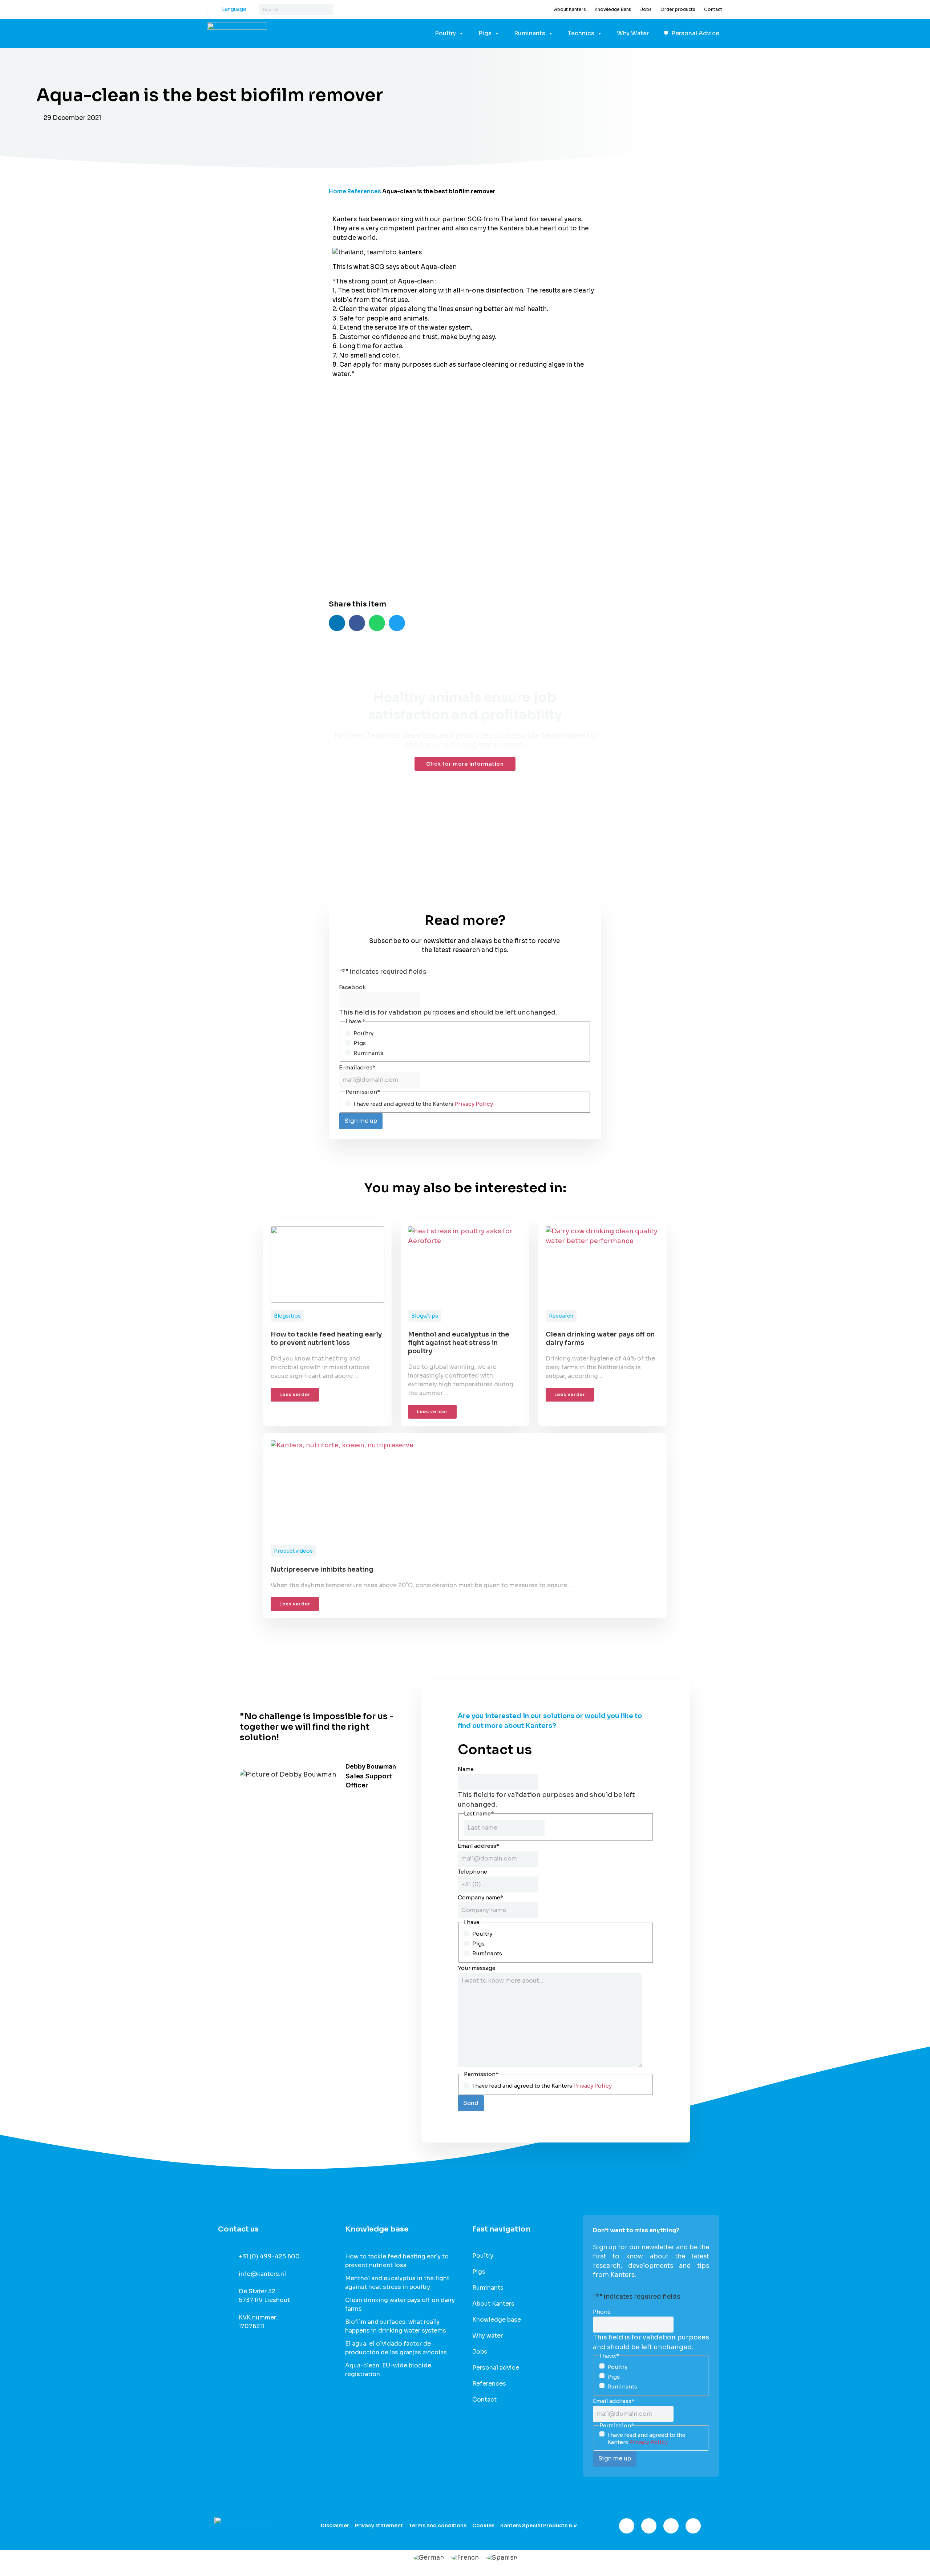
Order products (678, 9)
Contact (713, 9)
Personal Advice (695, 33)
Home (337, 191)
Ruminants (530, 33)
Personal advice (496, 2368)
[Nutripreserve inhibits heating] (465, 1489)
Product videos (293, 1551)
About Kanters (570, 9)
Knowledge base (497, 2320)
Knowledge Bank (613, 9)
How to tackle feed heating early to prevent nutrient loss (326, 1339)
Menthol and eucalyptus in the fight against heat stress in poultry (459, 1343)
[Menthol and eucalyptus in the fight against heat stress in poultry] (465, 1265)
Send (471, 2103)
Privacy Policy (474, 1104)
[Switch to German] (428, 2557)
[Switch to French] (465, 2557)
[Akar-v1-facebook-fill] (627, 2526)
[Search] (328, 10)
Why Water (633, 33)
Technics (581, 33)
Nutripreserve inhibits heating (322, 1569)
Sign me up (361, 1121)
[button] (337, 623)
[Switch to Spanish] (502, 2557)
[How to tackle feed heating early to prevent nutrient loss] (327, 1265)
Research (561, 1316)
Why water (488, 2336)
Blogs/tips (287, 1316)
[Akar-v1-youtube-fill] (693, 2526)
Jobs (646, 9)
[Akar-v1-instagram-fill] (649, 2526)
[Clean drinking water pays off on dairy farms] (603, 1265)
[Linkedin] (671, 2526)
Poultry (445, 33)
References (364, 191)
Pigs (485, 33)
